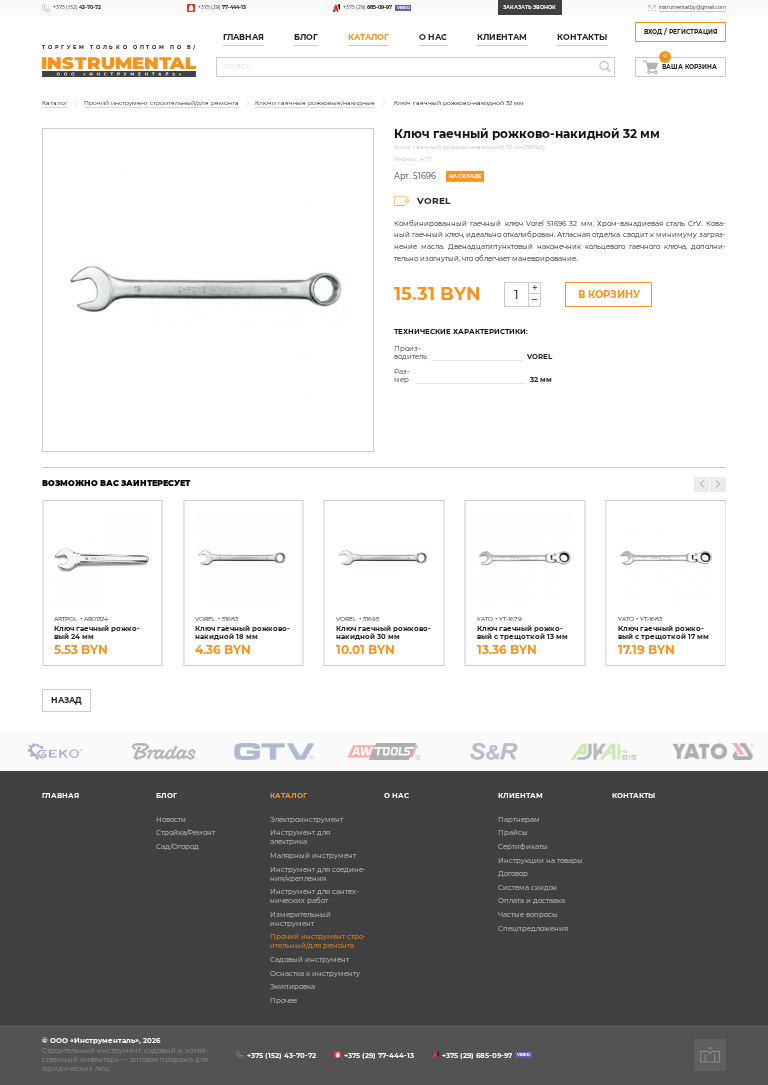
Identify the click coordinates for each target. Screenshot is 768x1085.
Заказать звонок (529, 7)
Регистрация (693, 32)
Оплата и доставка (531, 900)
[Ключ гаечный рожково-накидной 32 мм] (208, 289)
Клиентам (520, 795)
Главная (243, 37)
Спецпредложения (533, 928)
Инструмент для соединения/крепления (318, 874)
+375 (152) (77, 7)
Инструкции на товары (540, 860)
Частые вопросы (528, 914)
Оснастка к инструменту (315, 973)
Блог (166, 795)
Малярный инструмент (313, 855)
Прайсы (513, 832)
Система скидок (527, 887)
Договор (513, 873)
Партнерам (519, 819)
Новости (171, 819)
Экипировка (292, 986)
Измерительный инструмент (300, 919)
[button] (717, 484)
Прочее (283, 1000)
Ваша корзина (689, 64)
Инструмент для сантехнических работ (314, 896)
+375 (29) (222, 7)
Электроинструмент (306, 819)
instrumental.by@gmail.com (692, 7)
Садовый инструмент (309, 959)
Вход (653, 32)
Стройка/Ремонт (185, 832)
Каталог (368, 37)
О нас (433, 37)
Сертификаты (523, 846)
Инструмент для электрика (300, 837)
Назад (66, 700)
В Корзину (609, 294)
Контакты (582, 37)
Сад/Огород (177, 846)
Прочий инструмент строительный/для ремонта (318, 941)
